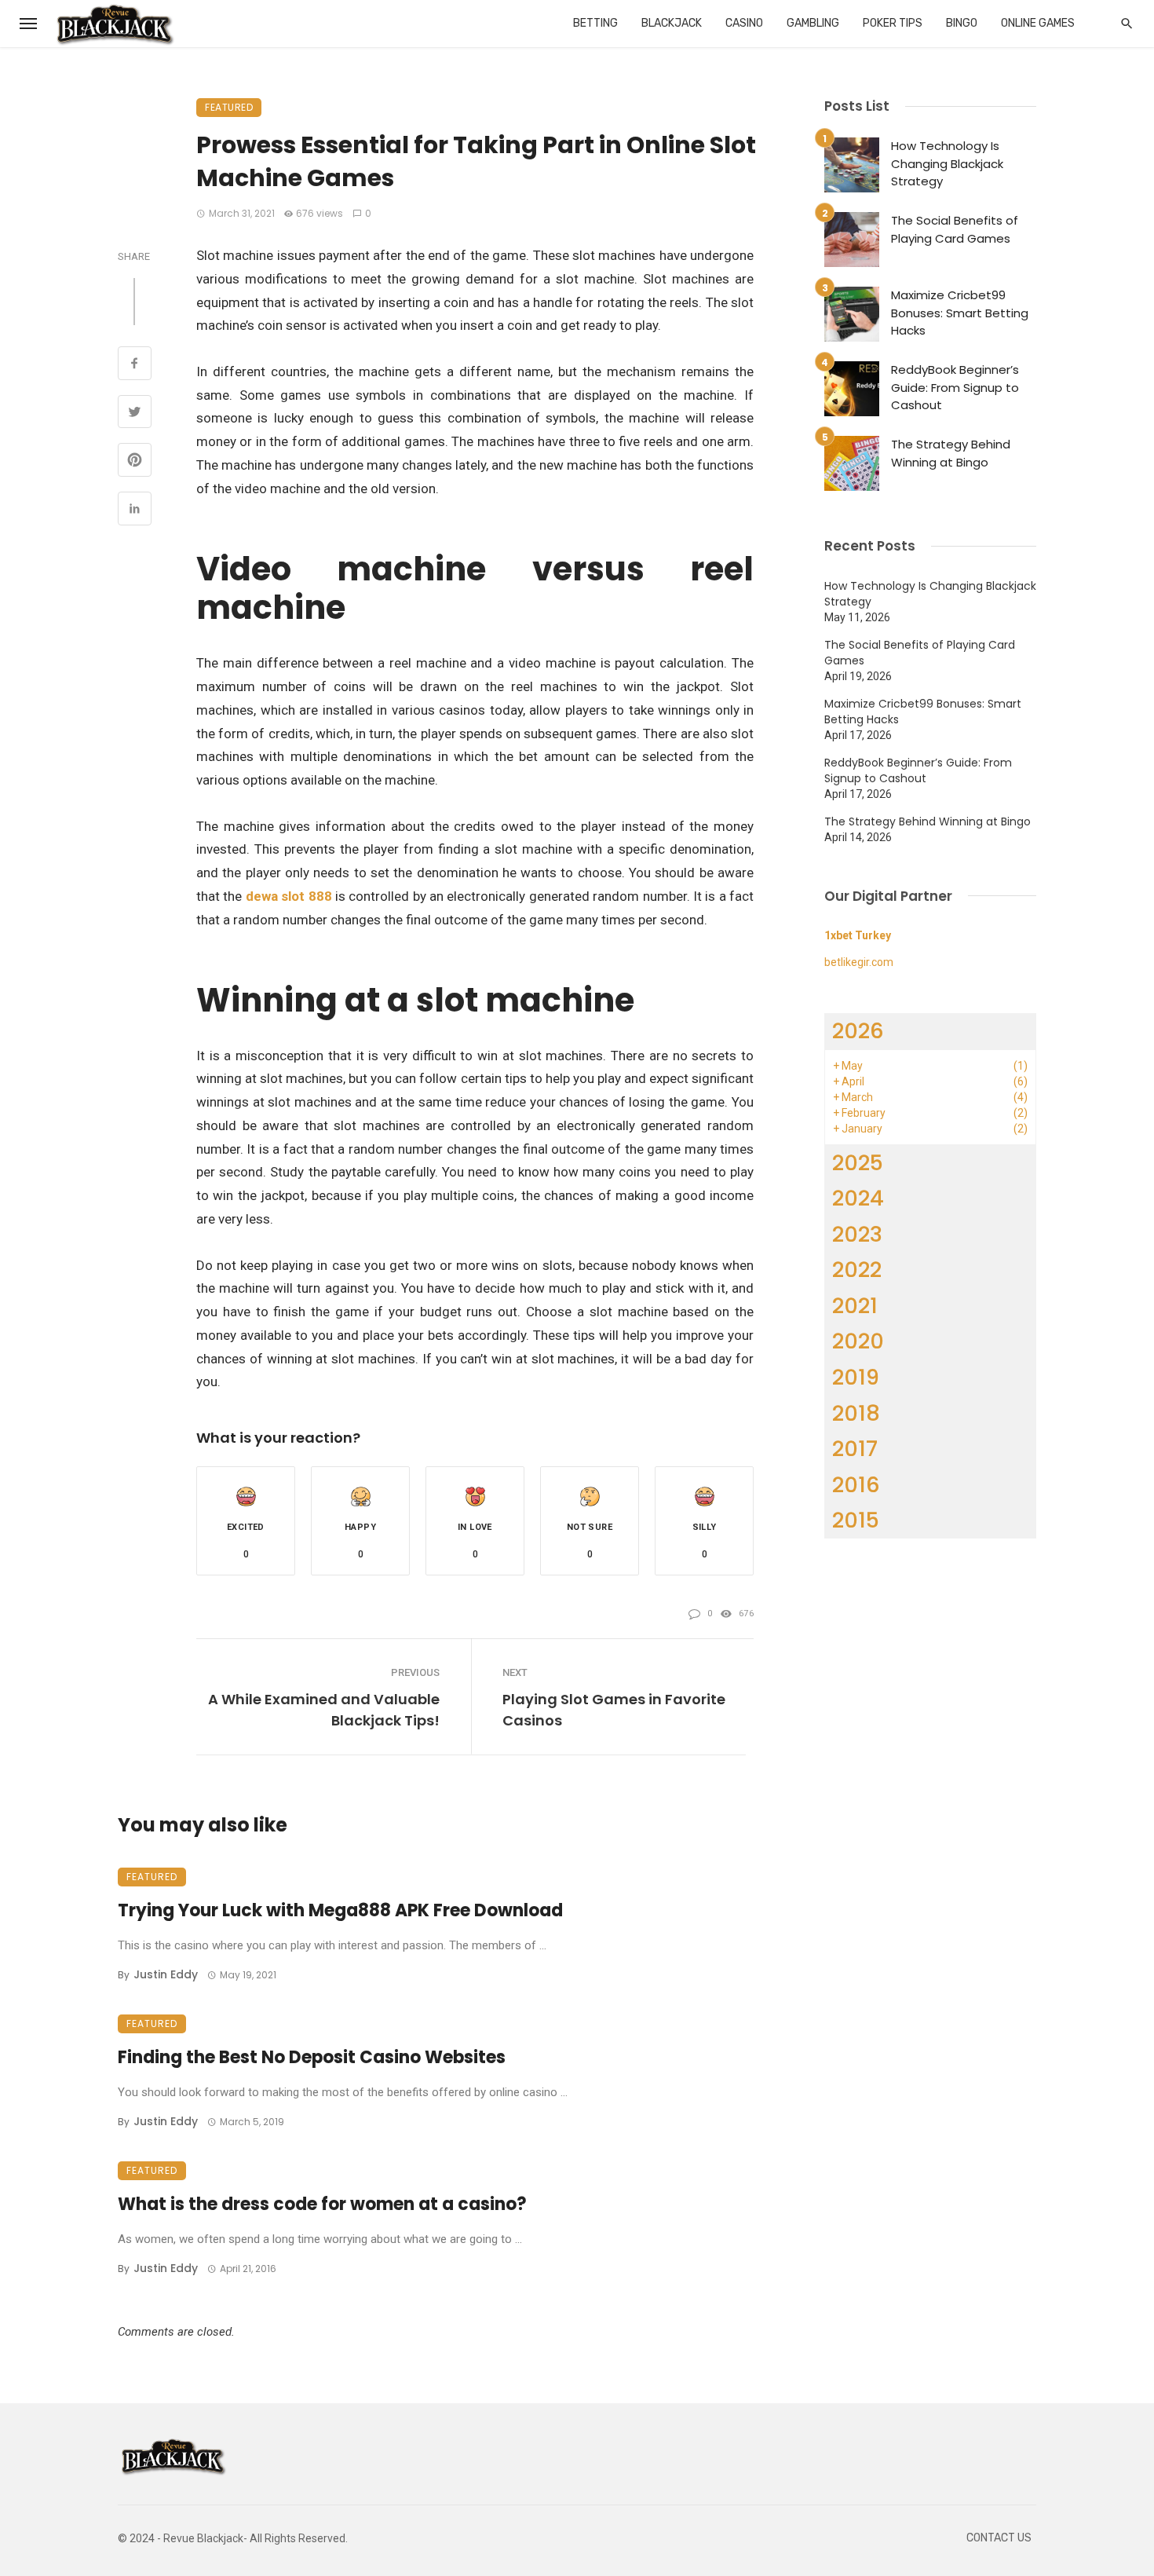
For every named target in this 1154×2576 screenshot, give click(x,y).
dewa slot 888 (289, 896)
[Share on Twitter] (135, 414)
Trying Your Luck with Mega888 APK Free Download (340, 1910)
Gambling (813, 23)
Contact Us (999, 2538)
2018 (856, 1413)
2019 (856, 1377)
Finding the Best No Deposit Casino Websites (312, 2057)
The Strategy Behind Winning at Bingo (951, 453)
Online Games (1038, 23)
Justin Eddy (166, 1974)
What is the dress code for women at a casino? (322, 2204)
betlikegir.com (859, 962)
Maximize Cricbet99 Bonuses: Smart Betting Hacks (960, 313)
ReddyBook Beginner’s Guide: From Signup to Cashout (955, 387)
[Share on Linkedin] (135, 510)
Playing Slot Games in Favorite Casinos (614, 1710)
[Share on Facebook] (135, 365)
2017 (855, 1449)
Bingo (962, 23)
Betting (595, 23)
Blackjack (672, 23)
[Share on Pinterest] (135, 462)
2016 (856, 1485)
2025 (858, 1163)
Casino (744, 23)
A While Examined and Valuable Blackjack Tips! (324, 1710)
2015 (856, 1520)
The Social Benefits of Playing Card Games (955, 229)
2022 (857, 1270)
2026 (858, 1031)
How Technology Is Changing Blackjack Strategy (947, 163)
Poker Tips (893, 23)
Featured (229, 107)
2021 (855, 1306)
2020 (858, 1341)
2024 (858, 1198)
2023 (857, 1234)
